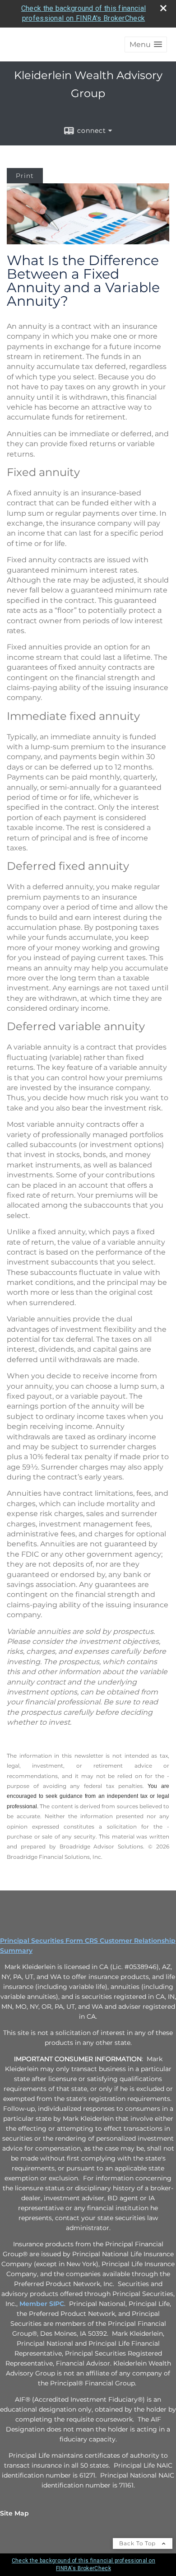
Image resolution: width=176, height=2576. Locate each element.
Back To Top (138, 2543)
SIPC (57, 2304)
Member (34, 2304)
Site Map (14, 2513)
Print (25, 176)
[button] (146, 44)
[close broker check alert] (163, 8)
